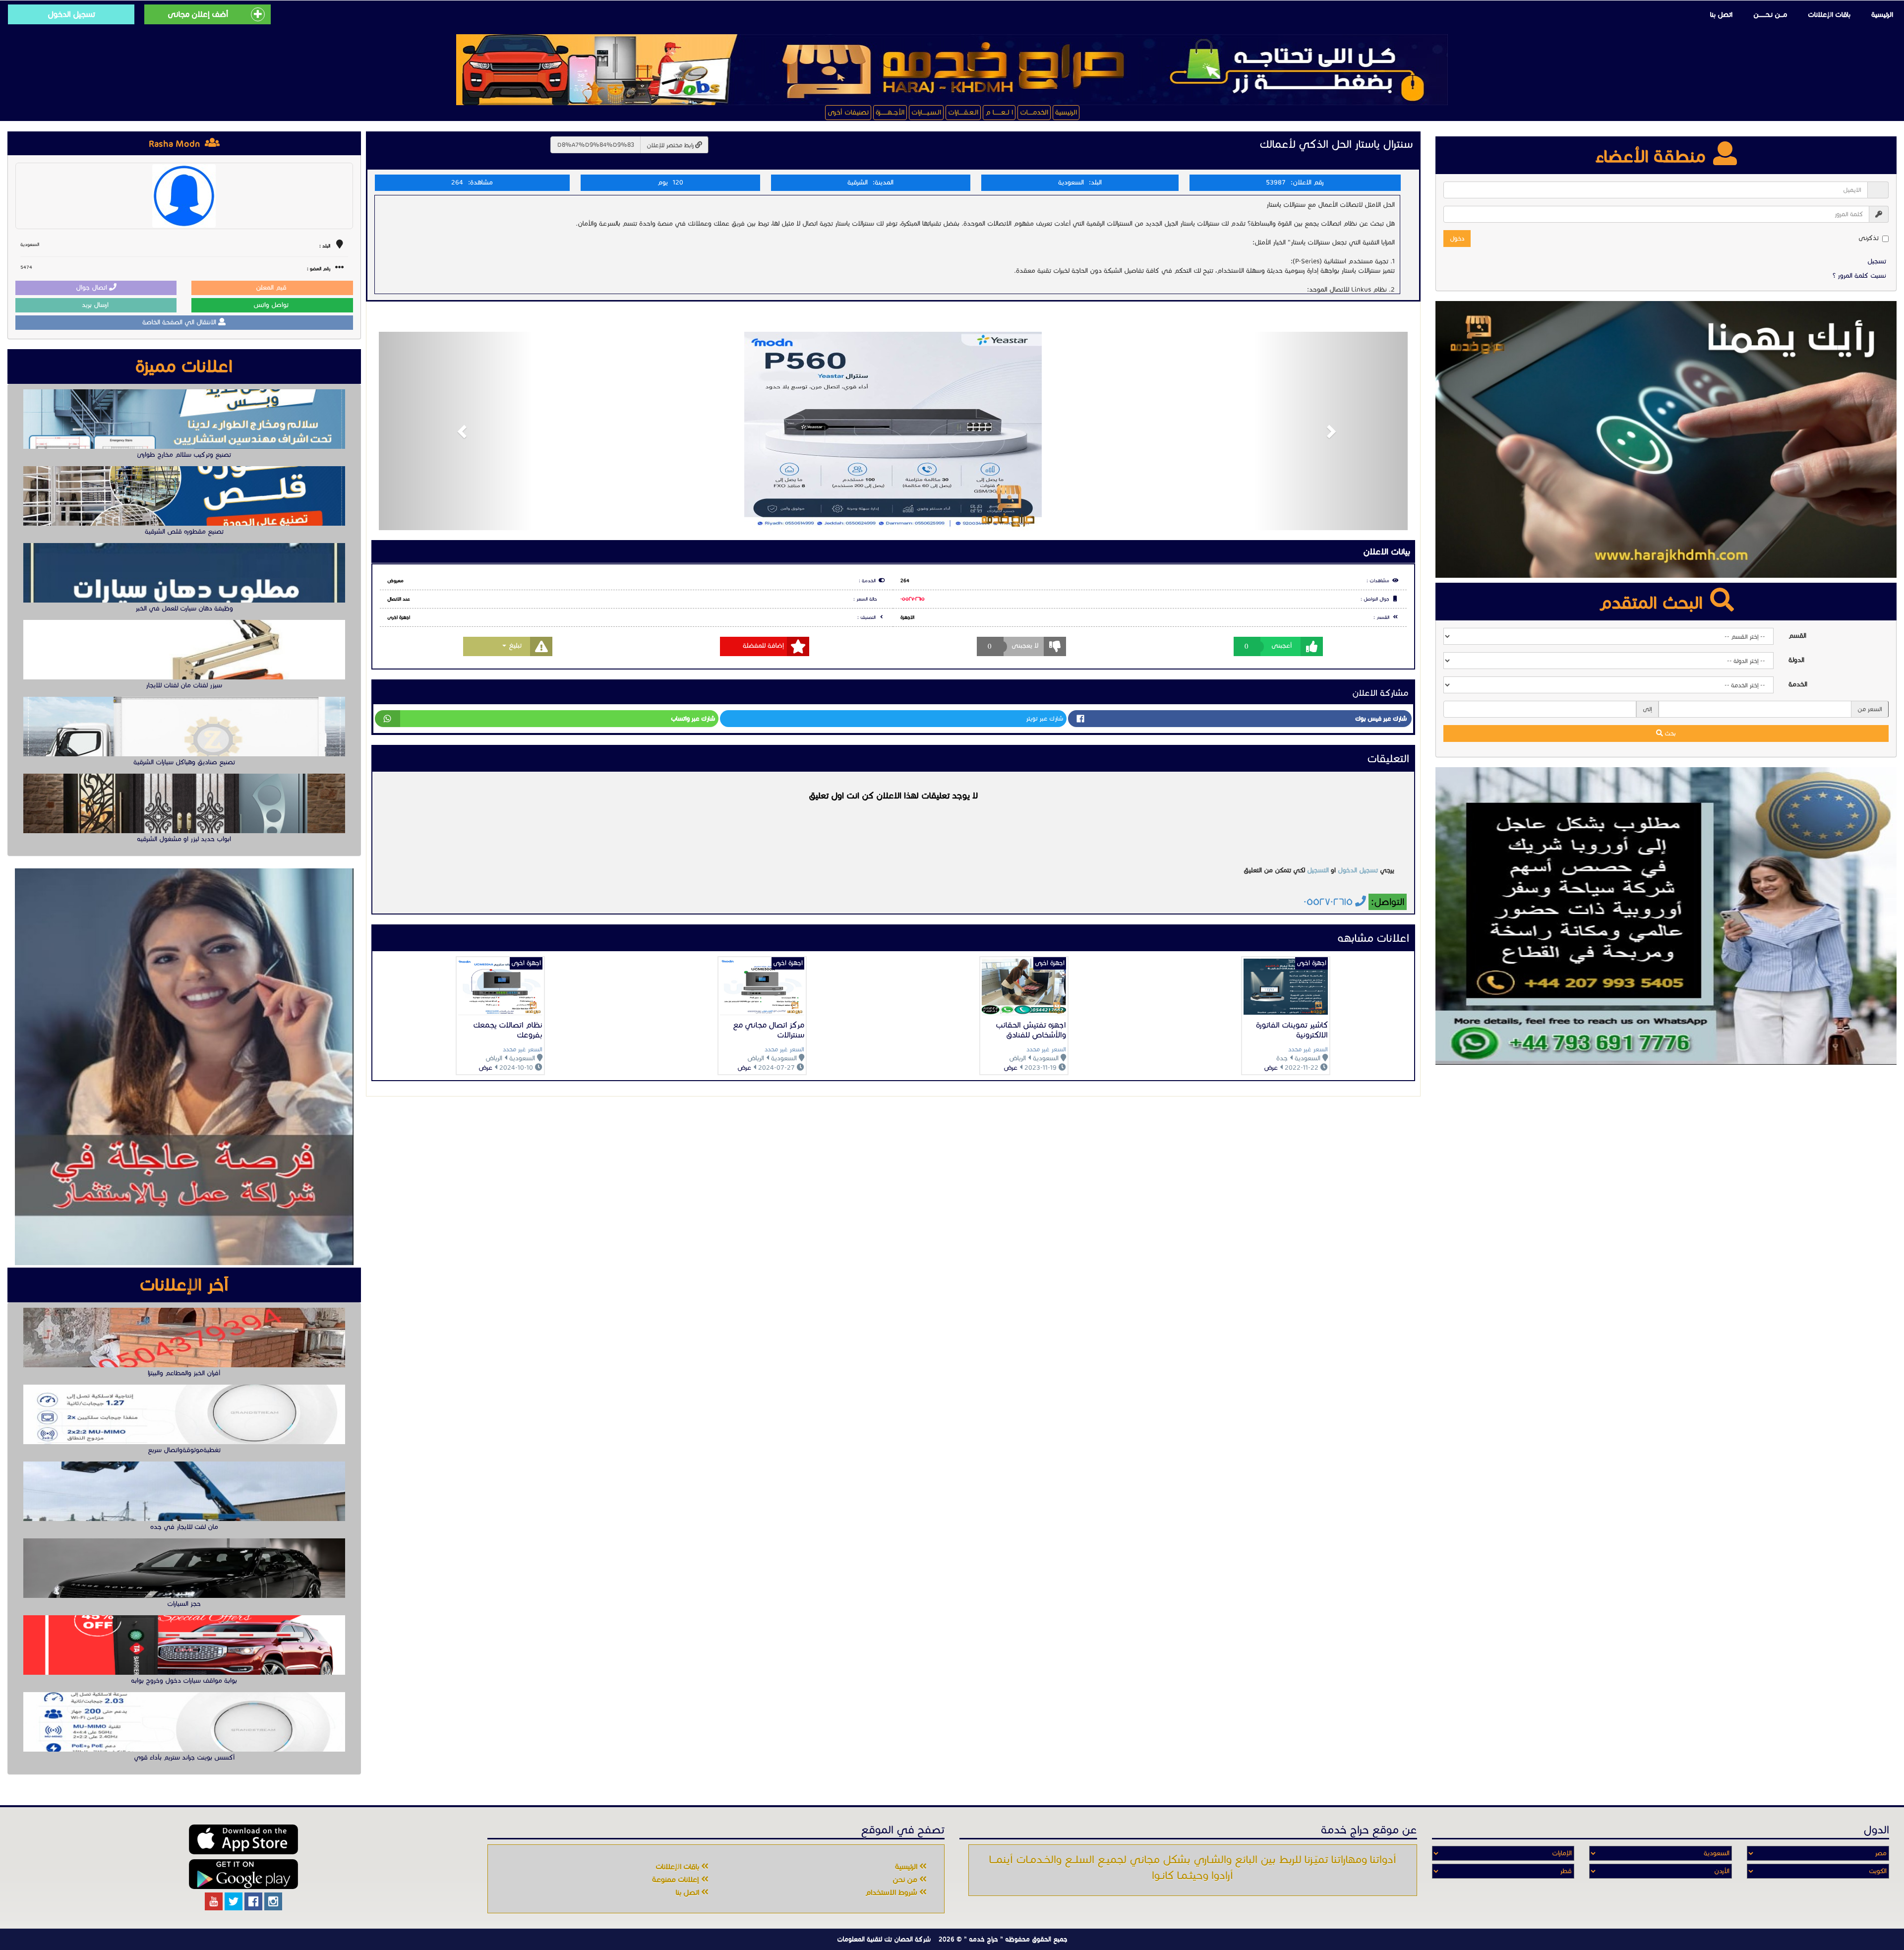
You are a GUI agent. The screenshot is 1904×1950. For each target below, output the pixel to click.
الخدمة (1798, 684)
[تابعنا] (273, 1901)
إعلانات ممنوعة (677, 1880)
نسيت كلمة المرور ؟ (1859, 276)
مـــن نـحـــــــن (1770, 15)
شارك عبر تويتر (1044, 718)
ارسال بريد (96, 305)
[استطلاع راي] (1666, 439)
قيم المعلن (272, 288)
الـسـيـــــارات (926, 112)
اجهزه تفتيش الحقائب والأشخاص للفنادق (1031, 1030)
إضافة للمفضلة (763, 646)
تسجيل (1877, 261)
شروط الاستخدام (892, 1892)
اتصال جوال (92, 288)
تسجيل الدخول (71, 14)
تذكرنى (1869, 238)
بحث (1669, 733)
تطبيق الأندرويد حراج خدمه (243, 1874)
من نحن (906, 1880)
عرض (1271, 1068)
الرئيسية (1882, 15)
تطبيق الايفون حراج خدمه (243, 1839)
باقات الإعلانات (1829, 15)
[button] (456, 431)
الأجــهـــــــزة (890, 112)
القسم (1797, 636)
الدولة (1796, 660)
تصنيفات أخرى (848, 112)
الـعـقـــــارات (963, 112)
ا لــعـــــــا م (999, 112)
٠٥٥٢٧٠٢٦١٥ (913, 599)
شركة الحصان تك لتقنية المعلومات (884, 1939)
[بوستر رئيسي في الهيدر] (952, 70)
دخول (1457, 238)
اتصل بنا (1721, 15)
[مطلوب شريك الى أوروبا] (1666, 916)
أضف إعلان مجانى (198, 14)
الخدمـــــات (1034, 112)
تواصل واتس (272, 305)
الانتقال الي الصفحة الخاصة (180, 322)
